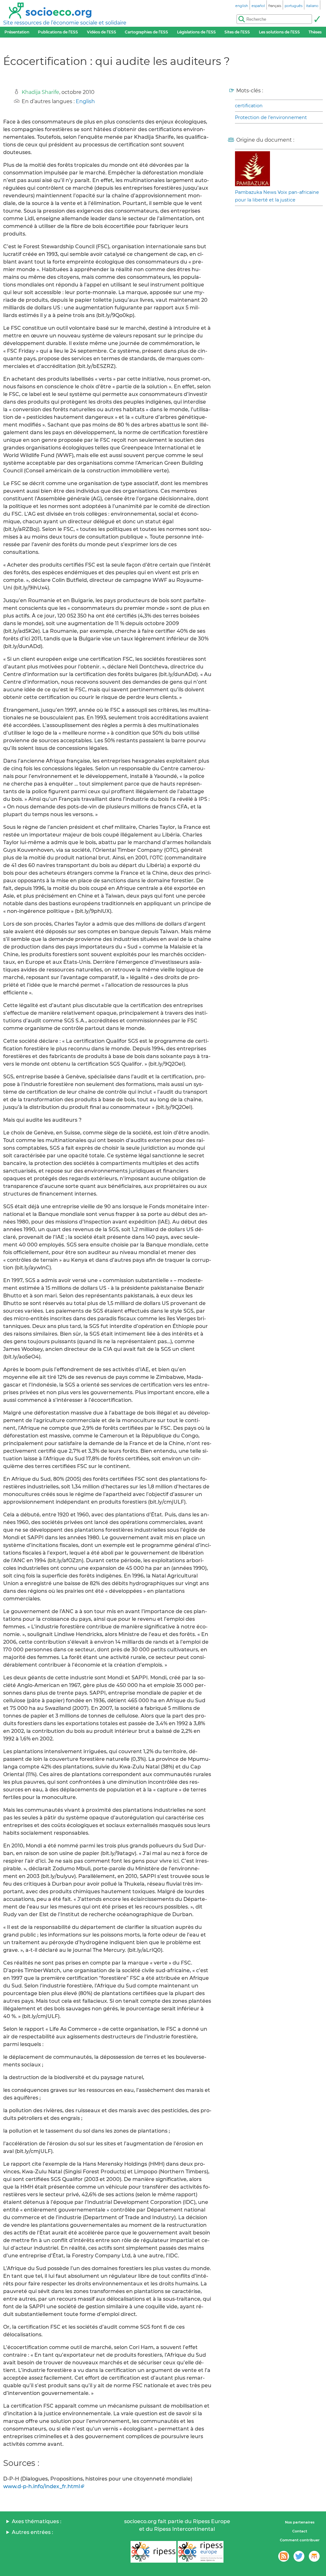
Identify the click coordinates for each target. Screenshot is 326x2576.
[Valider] (317, 19)
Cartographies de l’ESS (146, 32)
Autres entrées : (32, 2532)
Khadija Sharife (40, 92)
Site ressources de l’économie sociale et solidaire (65, 23)
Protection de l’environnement (271, 117)
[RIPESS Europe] (201, 2552)
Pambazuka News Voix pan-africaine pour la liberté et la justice (277, 196)
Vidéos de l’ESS (102, 32)
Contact (300, 2531)
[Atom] (284, 2556)
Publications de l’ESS (58, 32)
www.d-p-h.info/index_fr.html (42, 2486)
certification (249, 106)
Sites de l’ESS (237, 32)
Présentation (17, 32)
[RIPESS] (153, 2552)
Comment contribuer (300, 2540)
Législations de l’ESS (196, 32)
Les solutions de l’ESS (279, 32)
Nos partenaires (300, 2522)
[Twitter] (299, 2556)
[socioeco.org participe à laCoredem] (314, 2556)
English (85, 101)
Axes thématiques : (37, 2521)
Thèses (315, 32)
